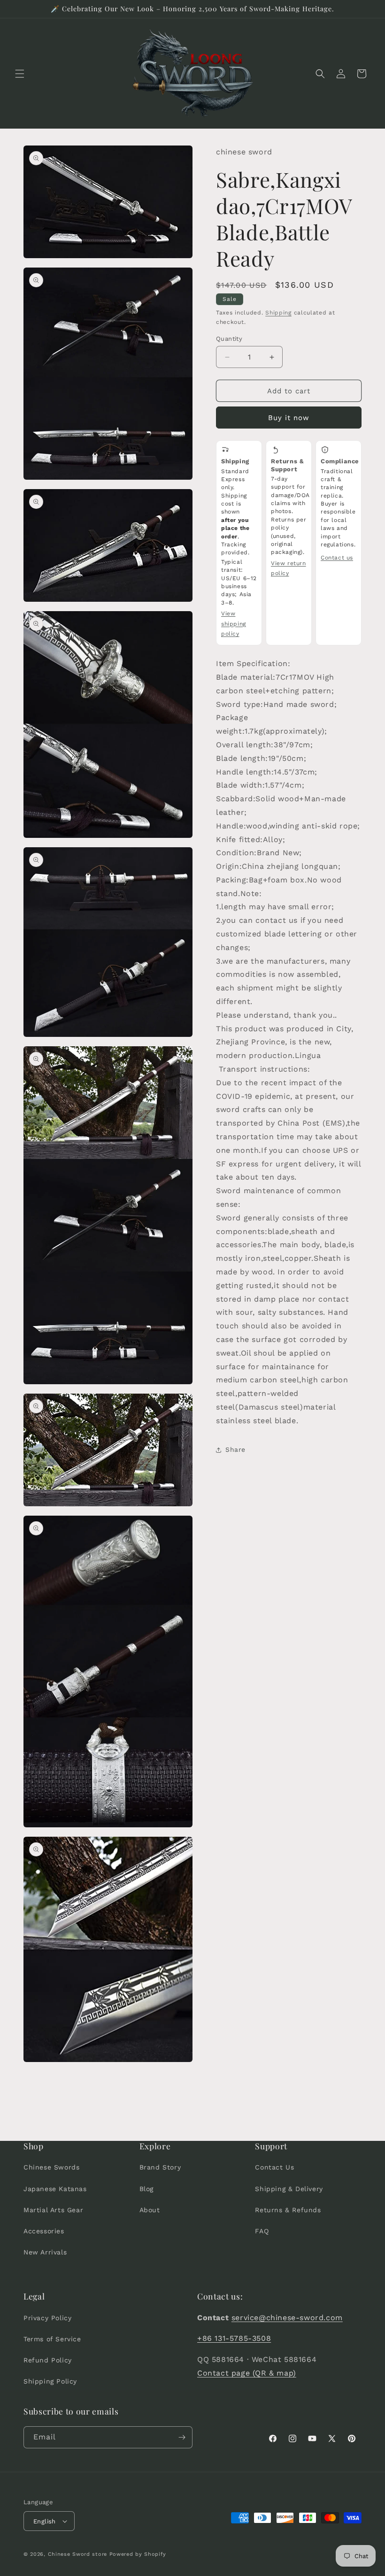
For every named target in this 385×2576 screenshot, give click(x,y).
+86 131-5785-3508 (234, 2338)
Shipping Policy (50, 2381)
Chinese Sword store (77, 2554)
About (150, 2210)
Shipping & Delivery (289, 2189)
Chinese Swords (51, 2167)
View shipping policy (234, 624)
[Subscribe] (182, 2437)
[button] (20, 74)
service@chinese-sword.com (287, 2318)
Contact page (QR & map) (247, 2373)
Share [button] (235, 1449)
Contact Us (274, 2167)
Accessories (44, 2231)
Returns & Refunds (288, 2210)
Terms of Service (52, 2339)
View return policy (289, 568)
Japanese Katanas (55, 2189)
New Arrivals (45, 2252)
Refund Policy (48, 2360)
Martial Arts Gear (53, 2210)
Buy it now (289, 418)
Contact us (337, 558)
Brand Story (160, 2167)
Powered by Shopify (138, 2554)
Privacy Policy (47, 2318)
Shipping (278, 313)
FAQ (262, 2231)
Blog (146, 2189)
